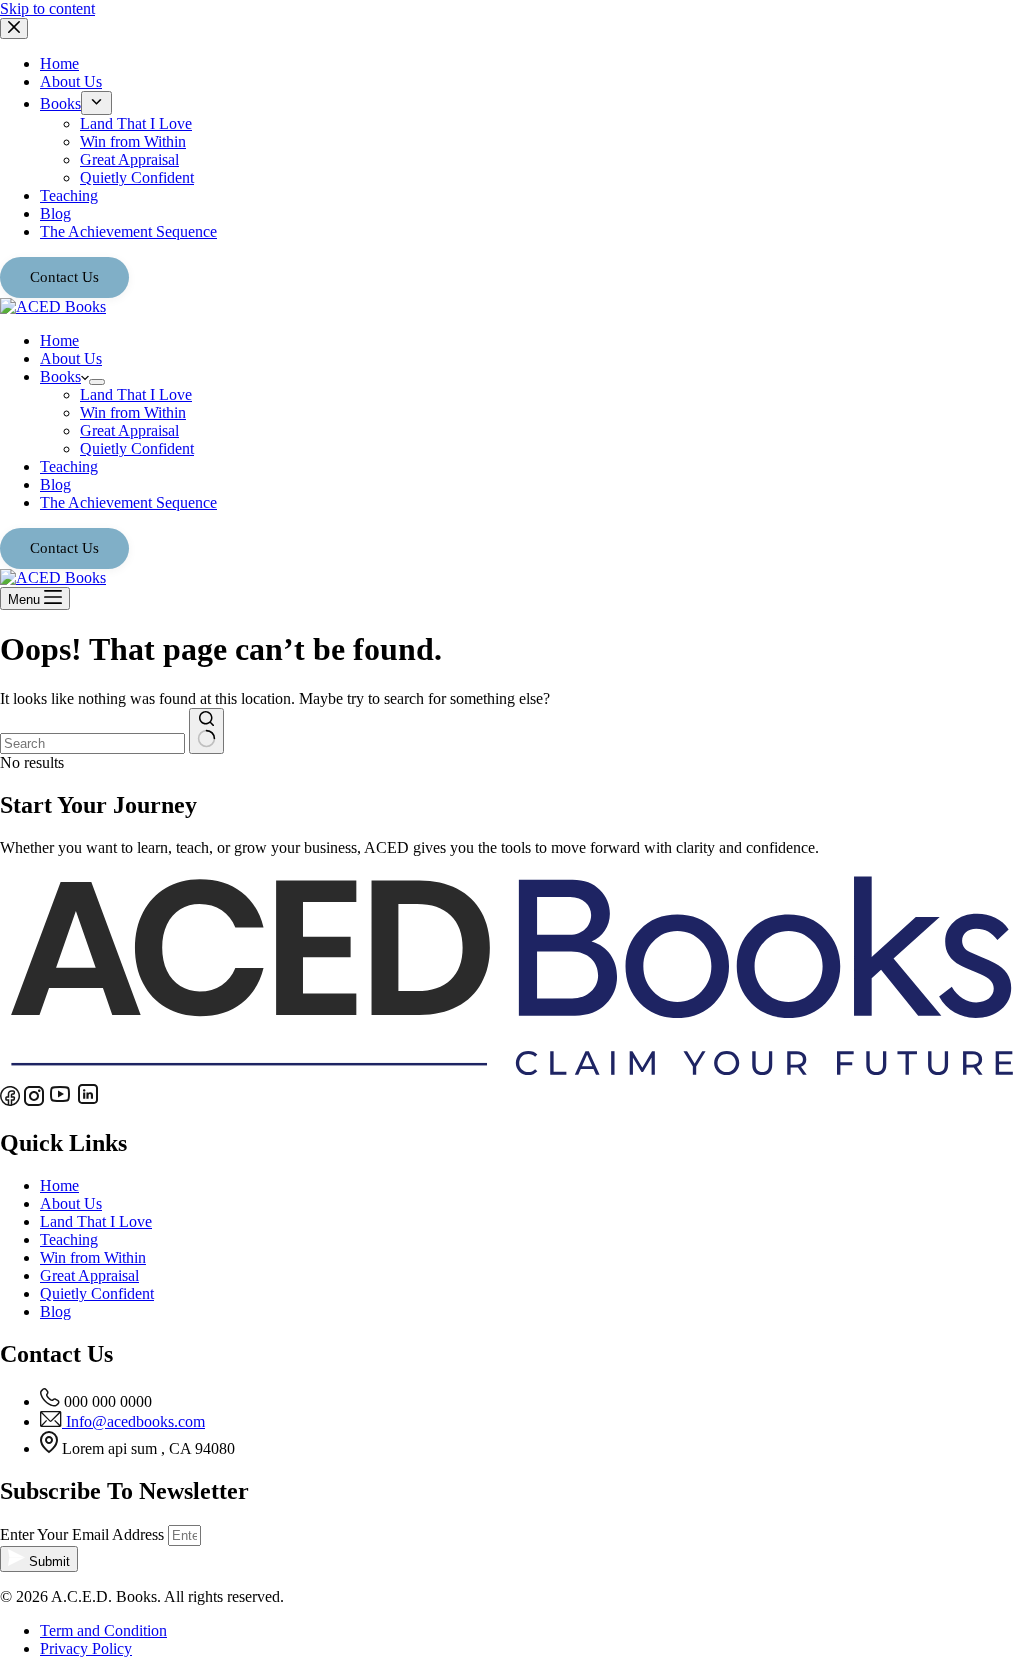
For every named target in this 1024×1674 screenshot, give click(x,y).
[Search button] (206, 731)
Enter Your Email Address (84, 1534)
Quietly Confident (137, 448)
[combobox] (92, 743)
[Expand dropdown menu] (97, 382)
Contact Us (64, 548)
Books (60, 376)
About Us (71, 358)
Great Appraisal (129, 430)
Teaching (69, 466)
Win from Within (133, 412)
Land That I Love (136, 394)
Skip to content (47, 8)
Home (59, 340)
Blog (55, 484)
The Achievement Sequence (128, 502)
